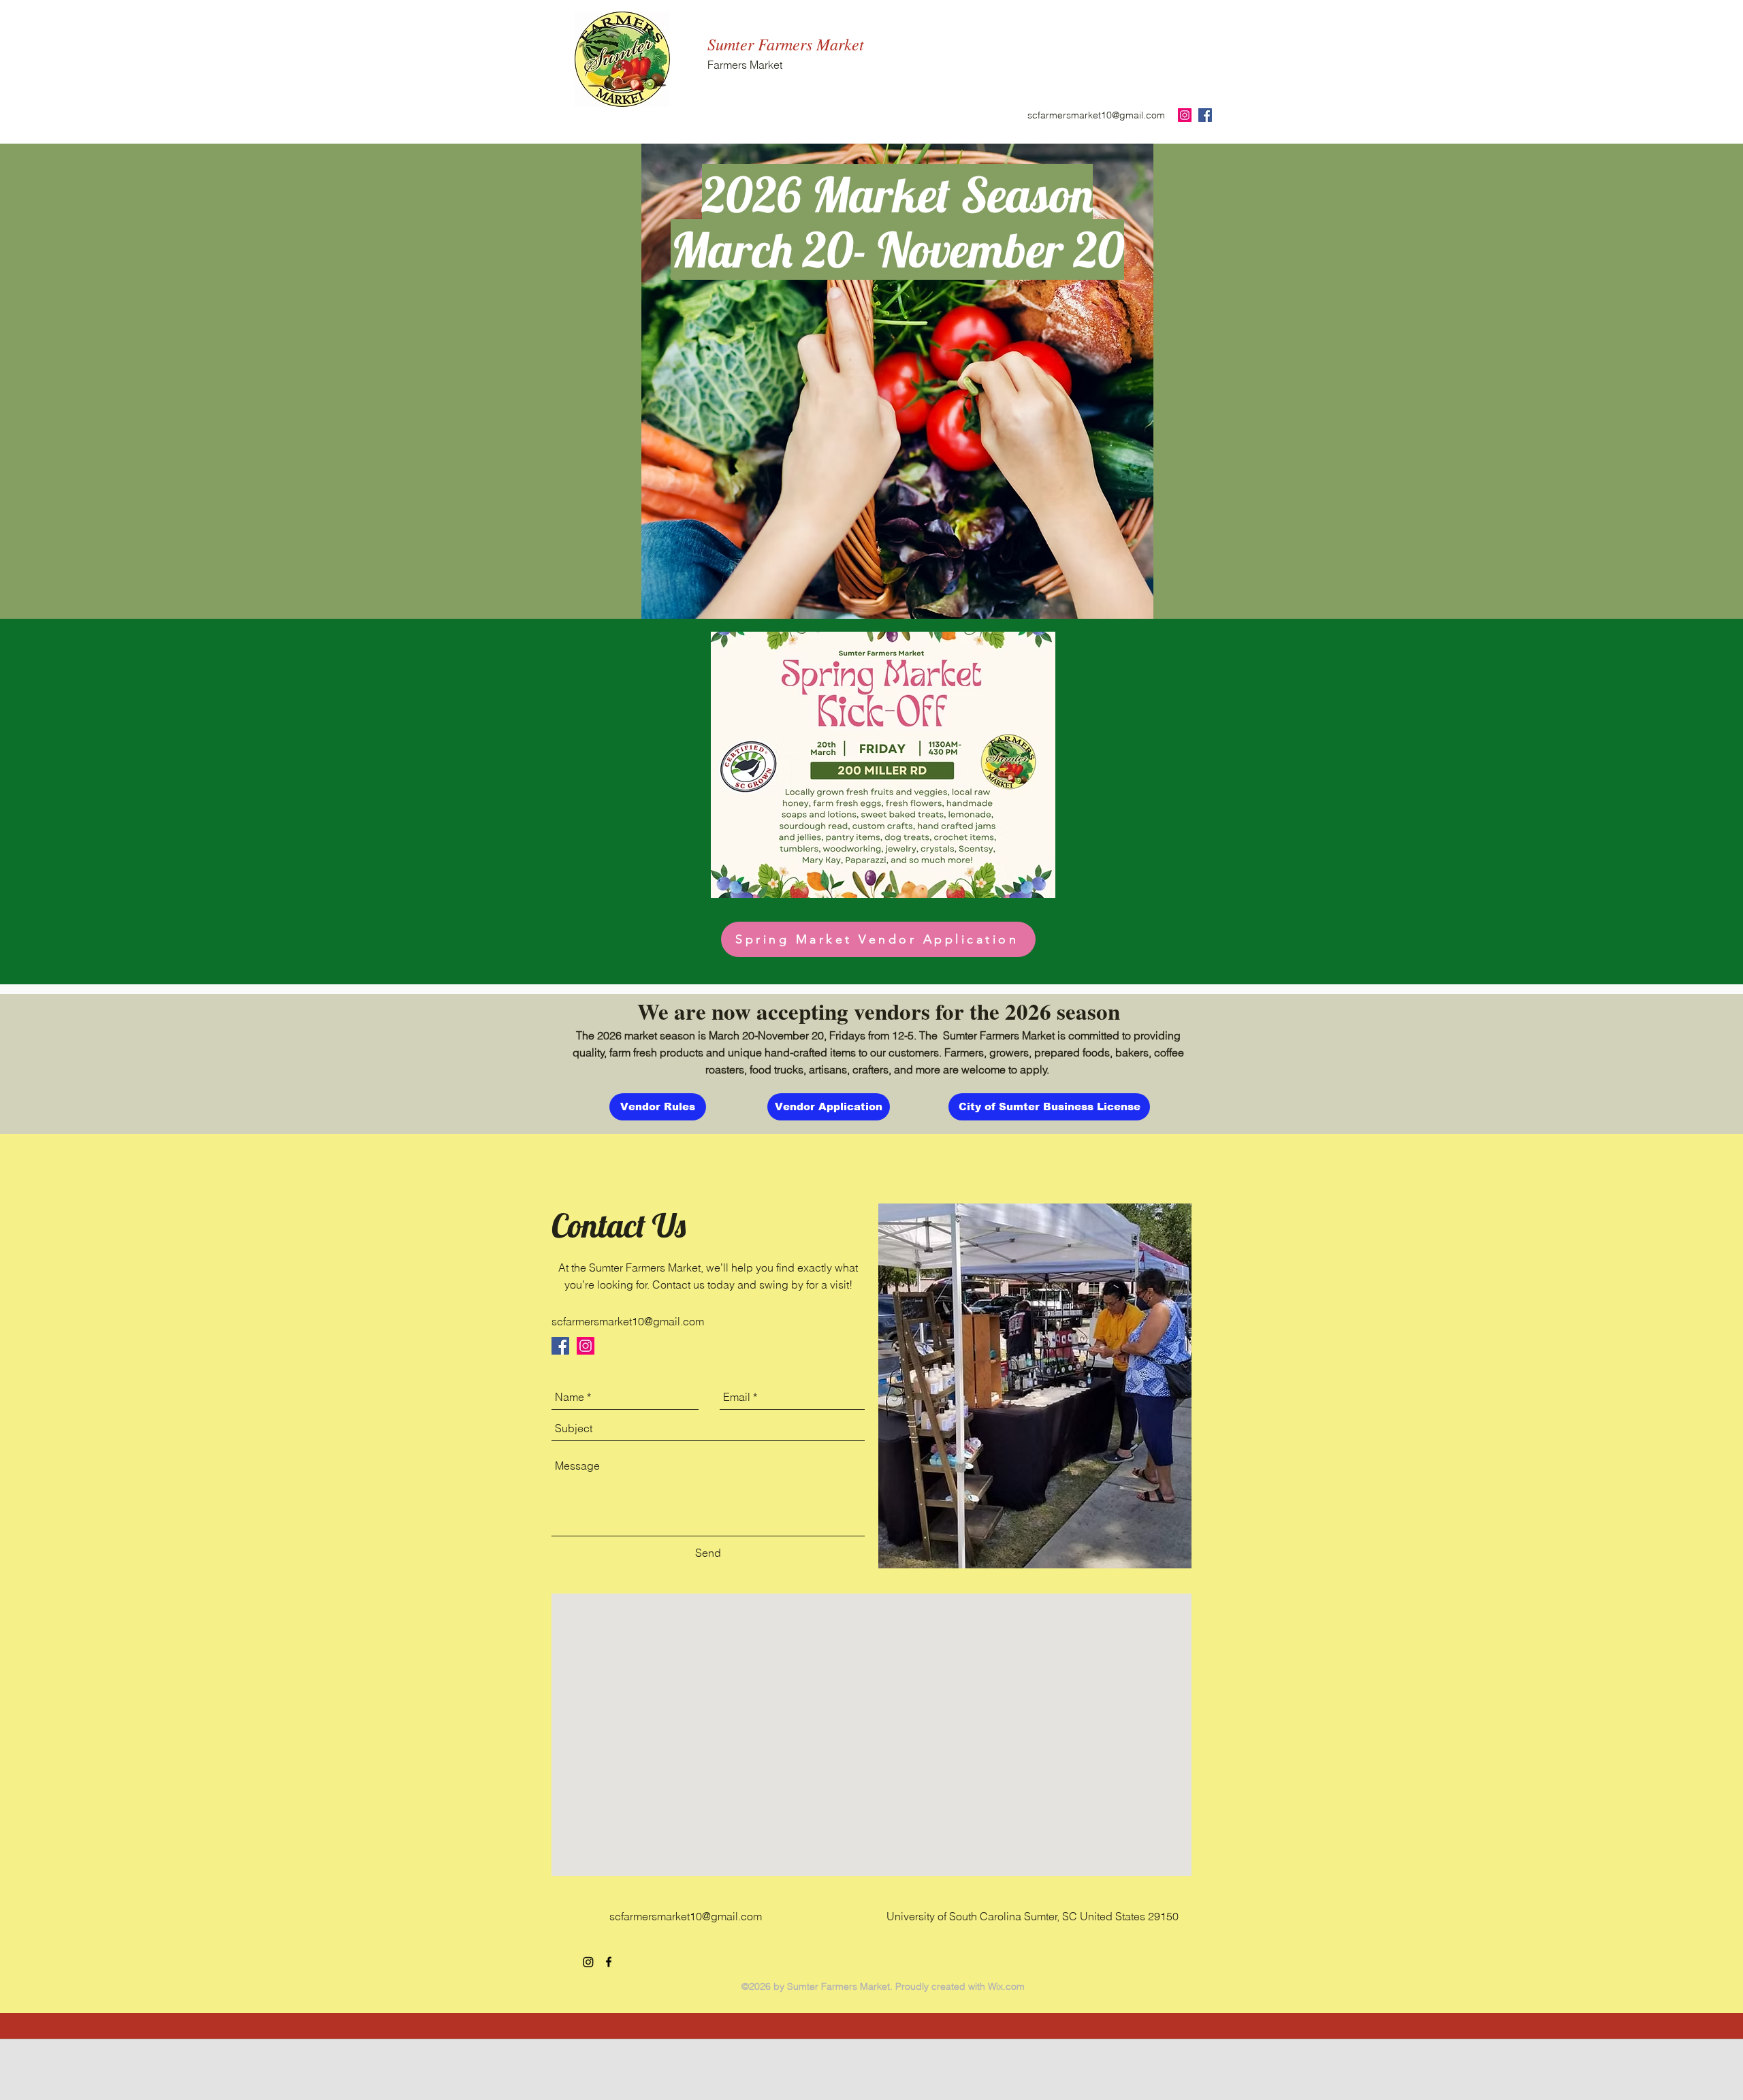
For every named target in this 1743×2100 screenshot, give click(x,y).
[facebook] (609, 1962)
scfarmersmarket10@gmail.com (1096, 115)
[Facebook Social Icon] (1205, 115)
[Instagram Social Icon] (1185, 115)
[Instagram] (588, 1962)
